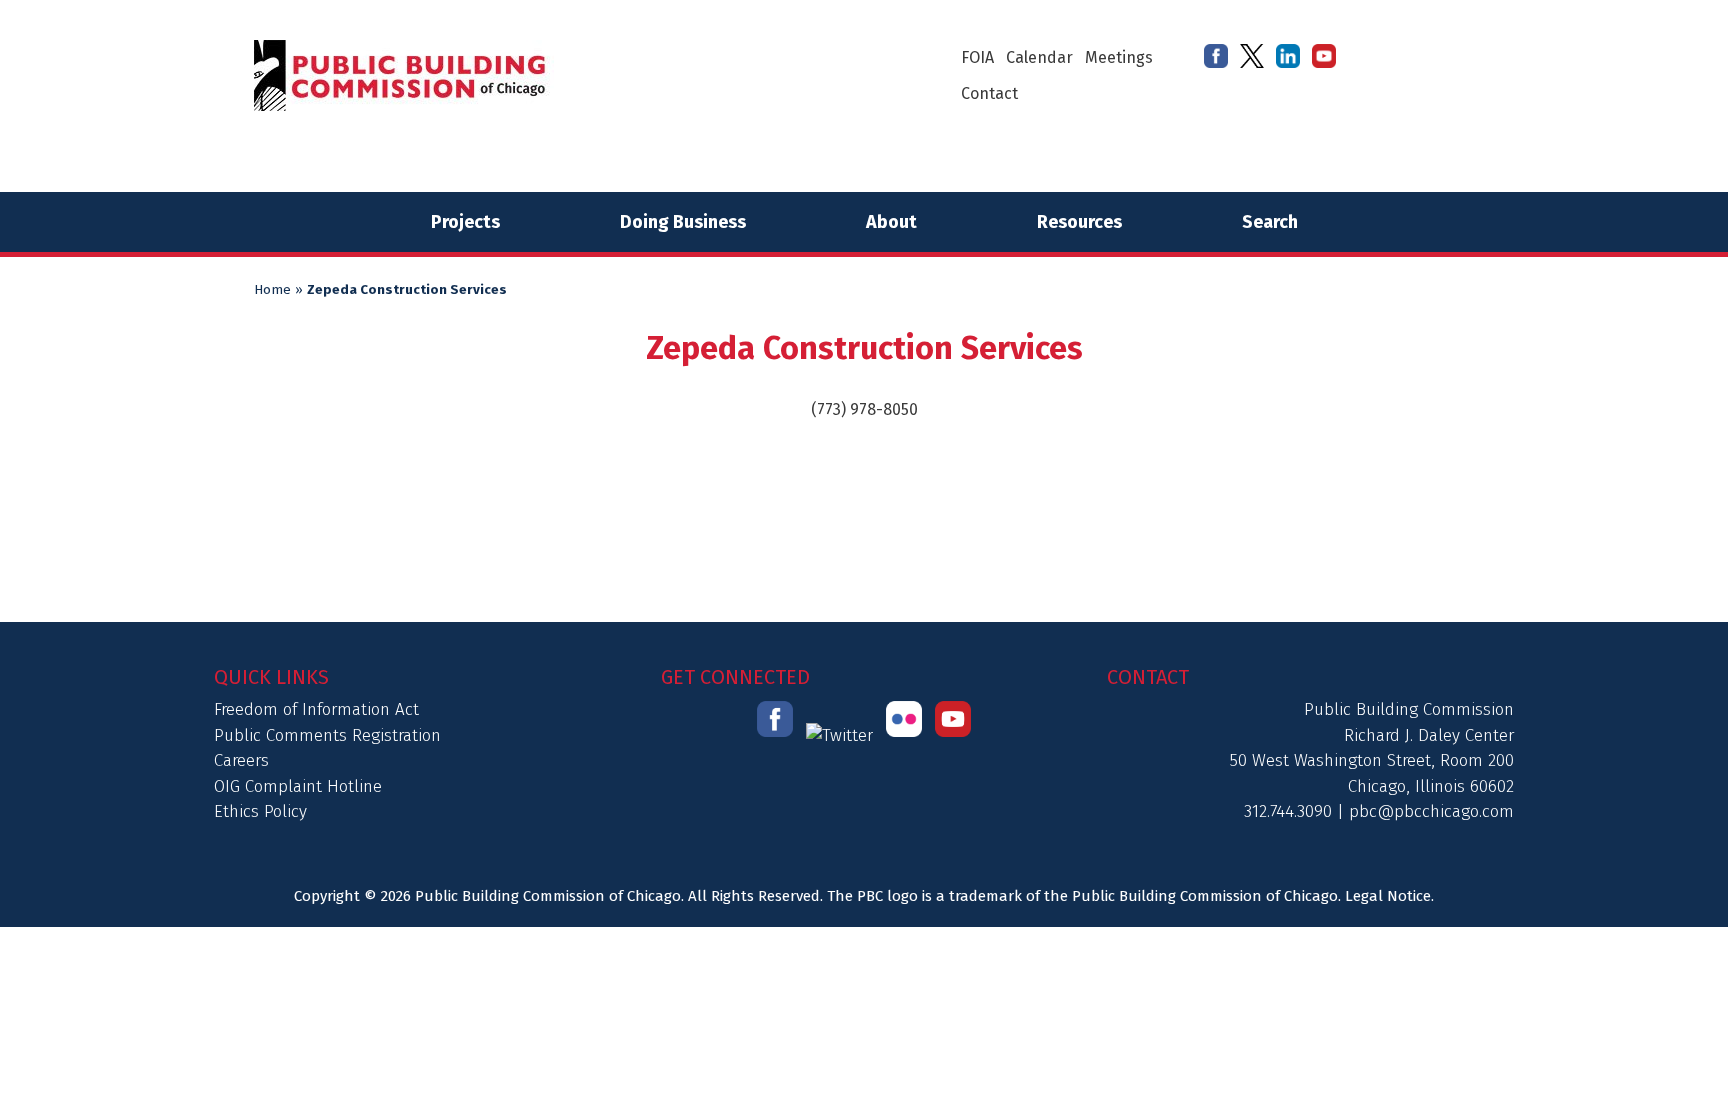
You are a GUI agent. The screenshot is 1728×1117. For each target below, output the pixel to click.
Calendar (1039, 57)
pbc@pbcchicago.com (1431, 811)
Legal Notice (1388, 896)
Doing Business (683, 222)
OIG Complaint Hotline (298, 786)
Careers (241, 760)
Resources (1079, 222)
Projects (465, 222)
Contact (989, 93)
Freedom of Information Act (316, 709)
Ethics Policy (260, 811)
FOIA (977, 57)
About (891, 222)
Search (1270, 222)
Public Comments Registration (327, 735)
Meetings (1119, 57)
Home (272, 290)
